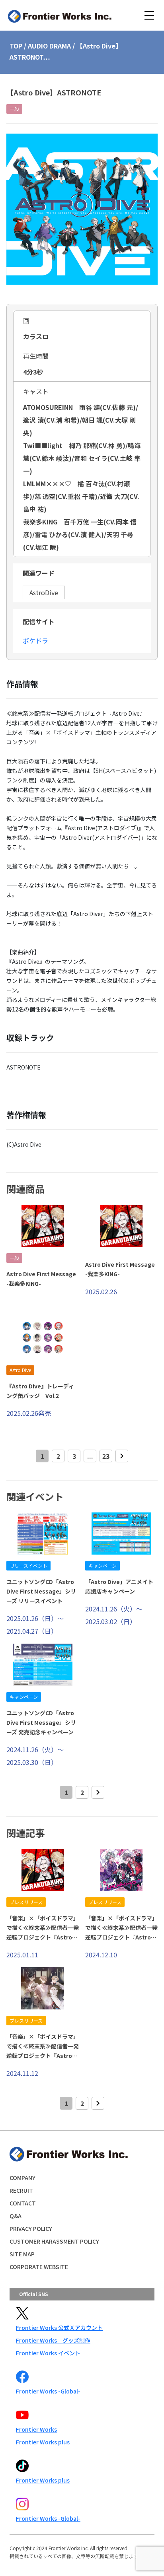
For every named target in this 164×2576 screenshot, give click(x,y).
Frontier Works (36, 2429)
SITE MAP (22, 2254)
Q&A (16, 2216)
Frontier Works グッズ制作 (53, 2340)
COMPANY (22, 2178)
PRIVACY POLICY (31, 2229)
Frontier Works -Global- (48, 2391)
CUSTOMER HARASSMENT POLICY (54, 2241)
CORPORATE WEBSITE (39, 2267)
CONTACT (23, 2203)
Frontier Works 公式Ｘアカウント (59, 2328)
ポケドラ (35, 641)
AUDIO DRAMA (49, 46)
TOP (16, 46)
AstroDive (44, 592)
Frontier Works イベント (48, 2353)
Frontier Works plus (43, 2442)
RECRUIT (21, 2190)
